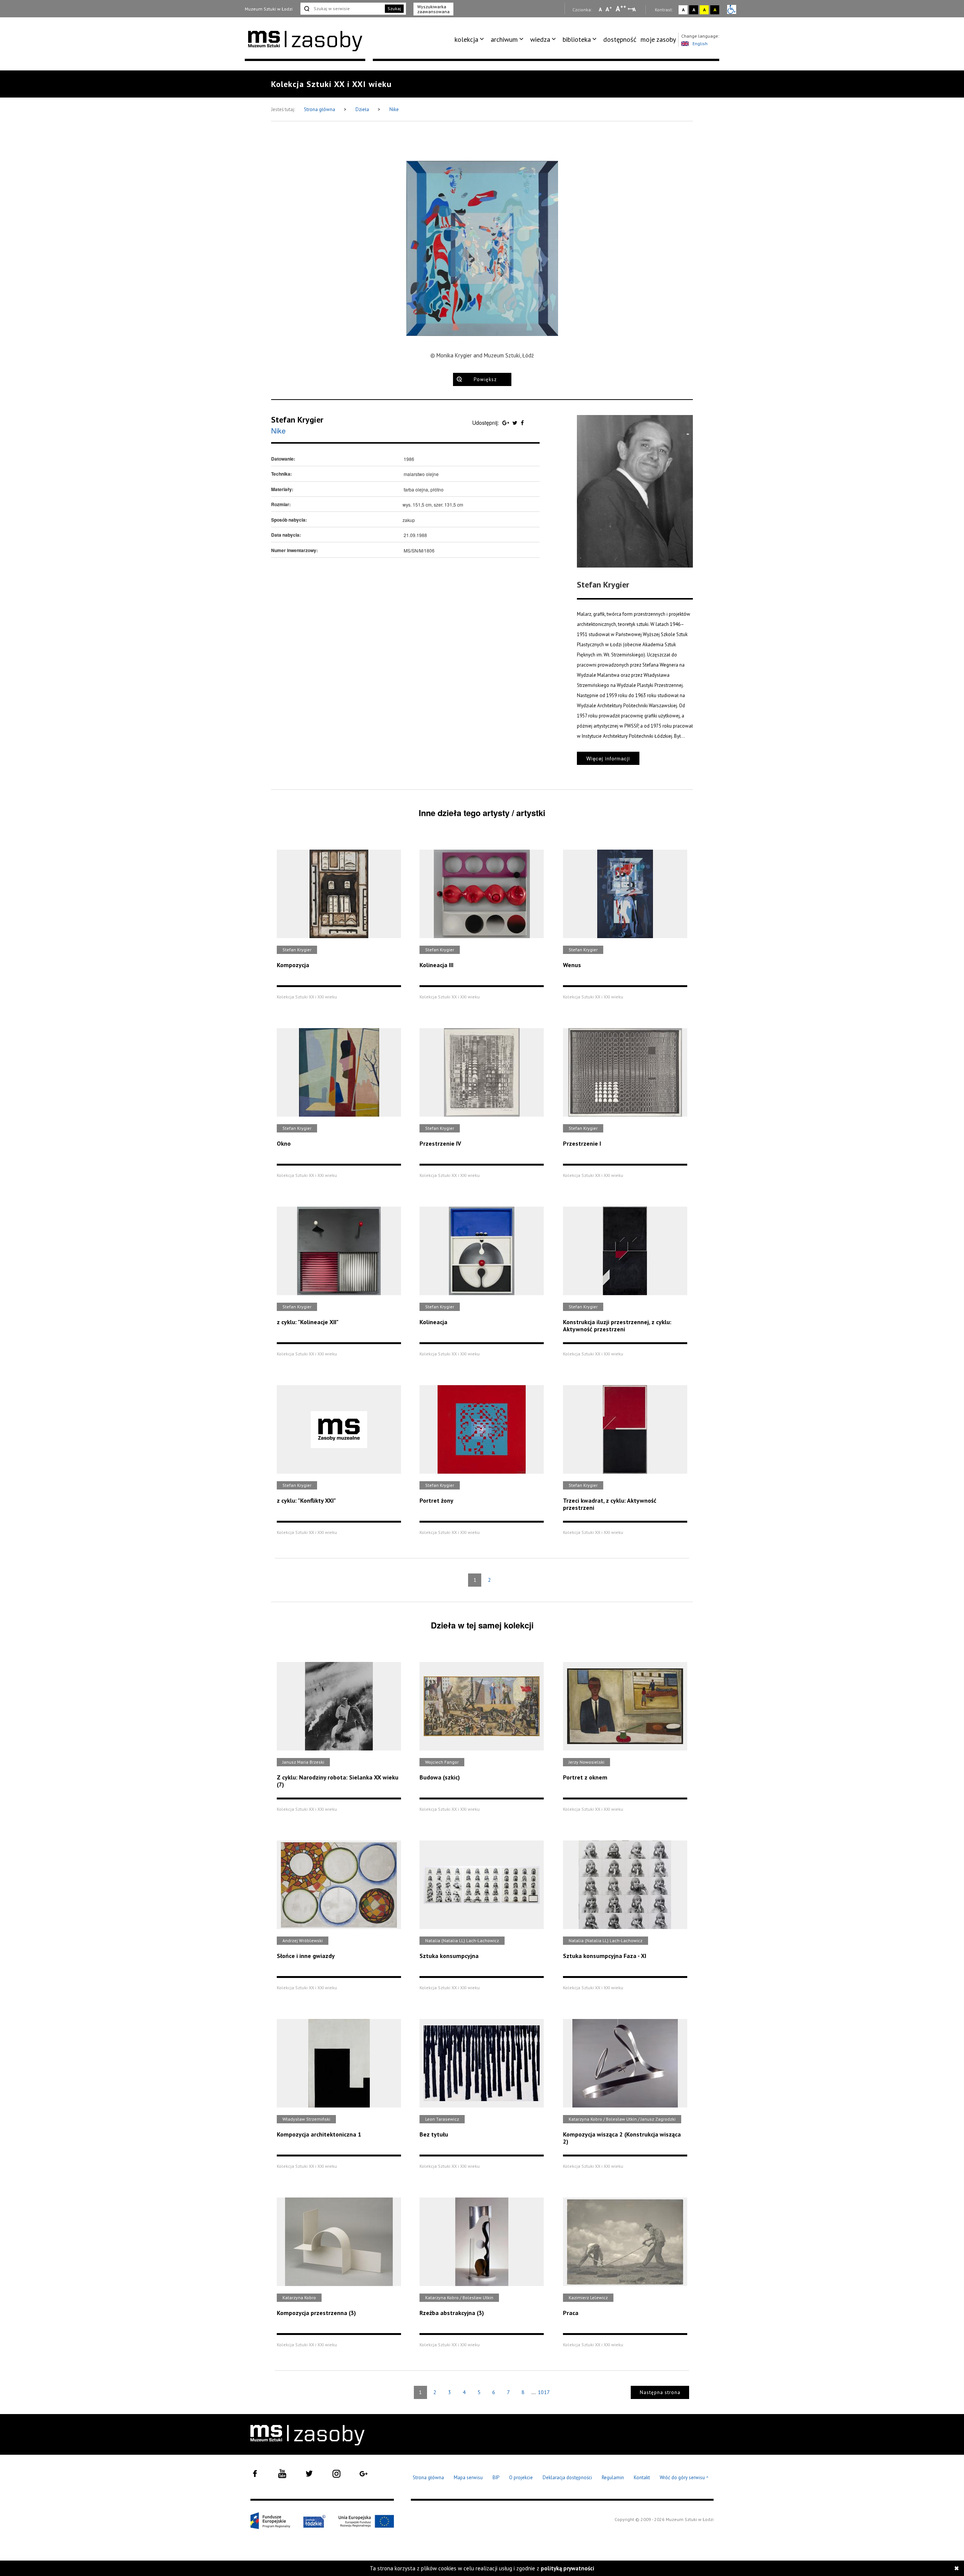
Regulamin (613, 2478)
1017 (544, 2392)
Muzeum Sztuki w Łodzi (269, 9)
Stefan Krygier (297, 420)
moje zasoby (658, 39)
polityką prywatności (567, 2568)
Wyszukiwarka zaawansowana (433, 9)
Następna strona (660, 2392)
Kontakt (642, 2478)
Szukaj (394, 8)
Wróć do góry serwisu (684, 2478)
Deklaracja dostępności (567, 2478)
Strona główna (320, 109)
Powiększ (485, 379)
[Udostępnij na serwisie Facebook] (522, 423)
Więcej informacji (608, 758)
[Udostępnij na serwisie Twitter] (516, 423)
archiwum (504, 39)
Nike (394, 109)
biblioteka (577, 39)
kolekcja (466, 39)
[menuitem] (471, 40)
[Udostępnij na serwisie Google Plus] (506, 423)
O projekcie (521, 2478)
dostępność (620, 39)
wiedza (540, 39)
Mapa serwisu (468, 2478)
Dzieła (363, 109)
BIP (496, 2478)
